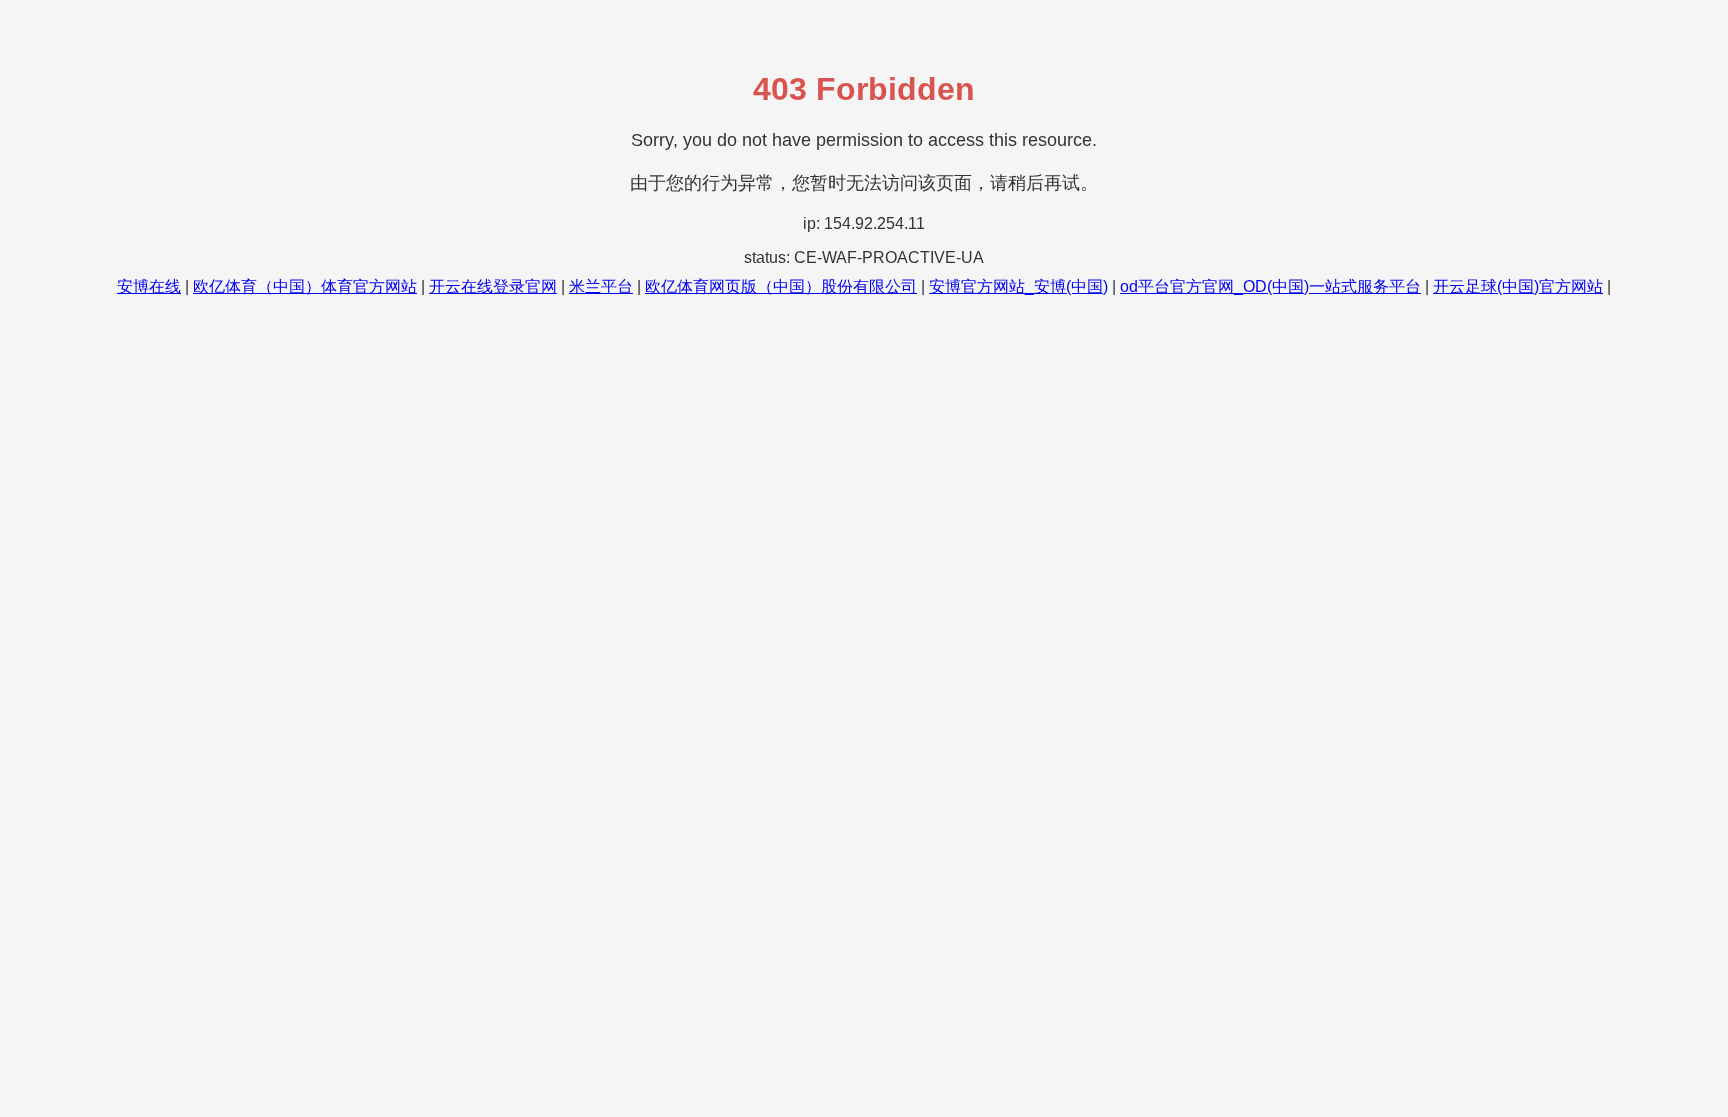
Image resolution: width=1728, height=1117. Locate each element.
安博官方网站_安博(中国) (1018, 286)
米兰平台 (601, 286)
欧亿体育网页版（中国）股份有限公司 (781, 286)
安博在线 (149, 286)
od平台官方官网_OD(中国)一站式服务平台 (1270, 286)
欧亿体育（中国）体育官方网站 (305, 286)
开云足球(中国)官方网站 (1518, 286)
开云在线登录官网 (493, 286)
